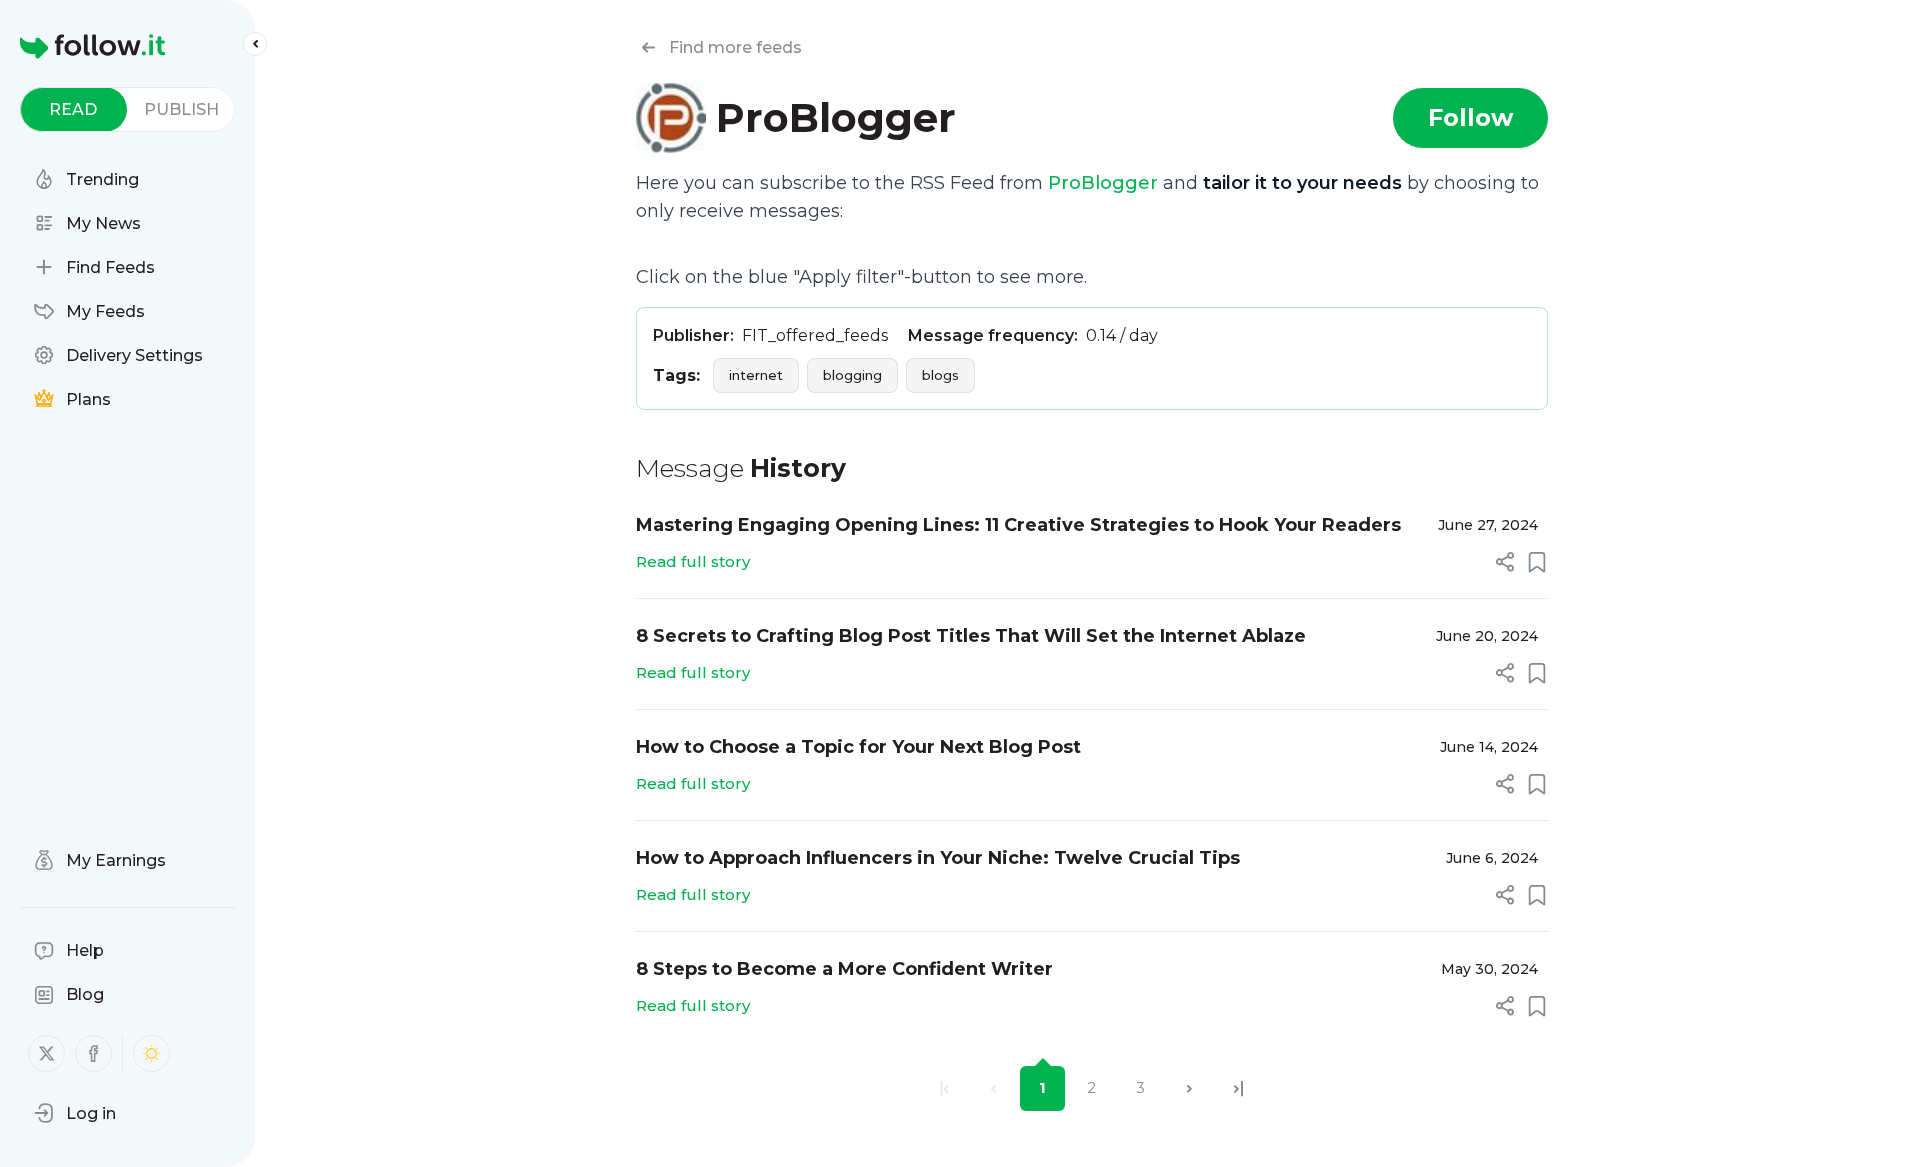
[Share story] (1505, 562)
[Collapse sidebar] (255, 44)
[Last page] (1238, 1088)
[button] (75, 1113)
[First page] (944, 1088)
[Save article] (1537, 562)
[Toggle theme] (151, 1053)
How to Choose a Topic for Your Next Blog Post (858, 747)
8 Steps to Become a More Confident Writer (844, 969)
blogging (852, 375)
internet (756, 375)
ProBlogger (1103, 183)
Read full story (693, 561)
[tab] (73, 109)
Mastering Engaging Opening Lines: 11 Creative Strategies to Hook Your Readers (1018, 525)
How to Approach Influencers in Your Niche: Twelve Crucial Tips (938, 858)
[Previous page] (993, 1088)
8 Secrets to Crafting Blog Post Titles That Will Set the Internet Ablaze (971, 636)
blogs (940, 375)
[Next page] (1189, 1088)
